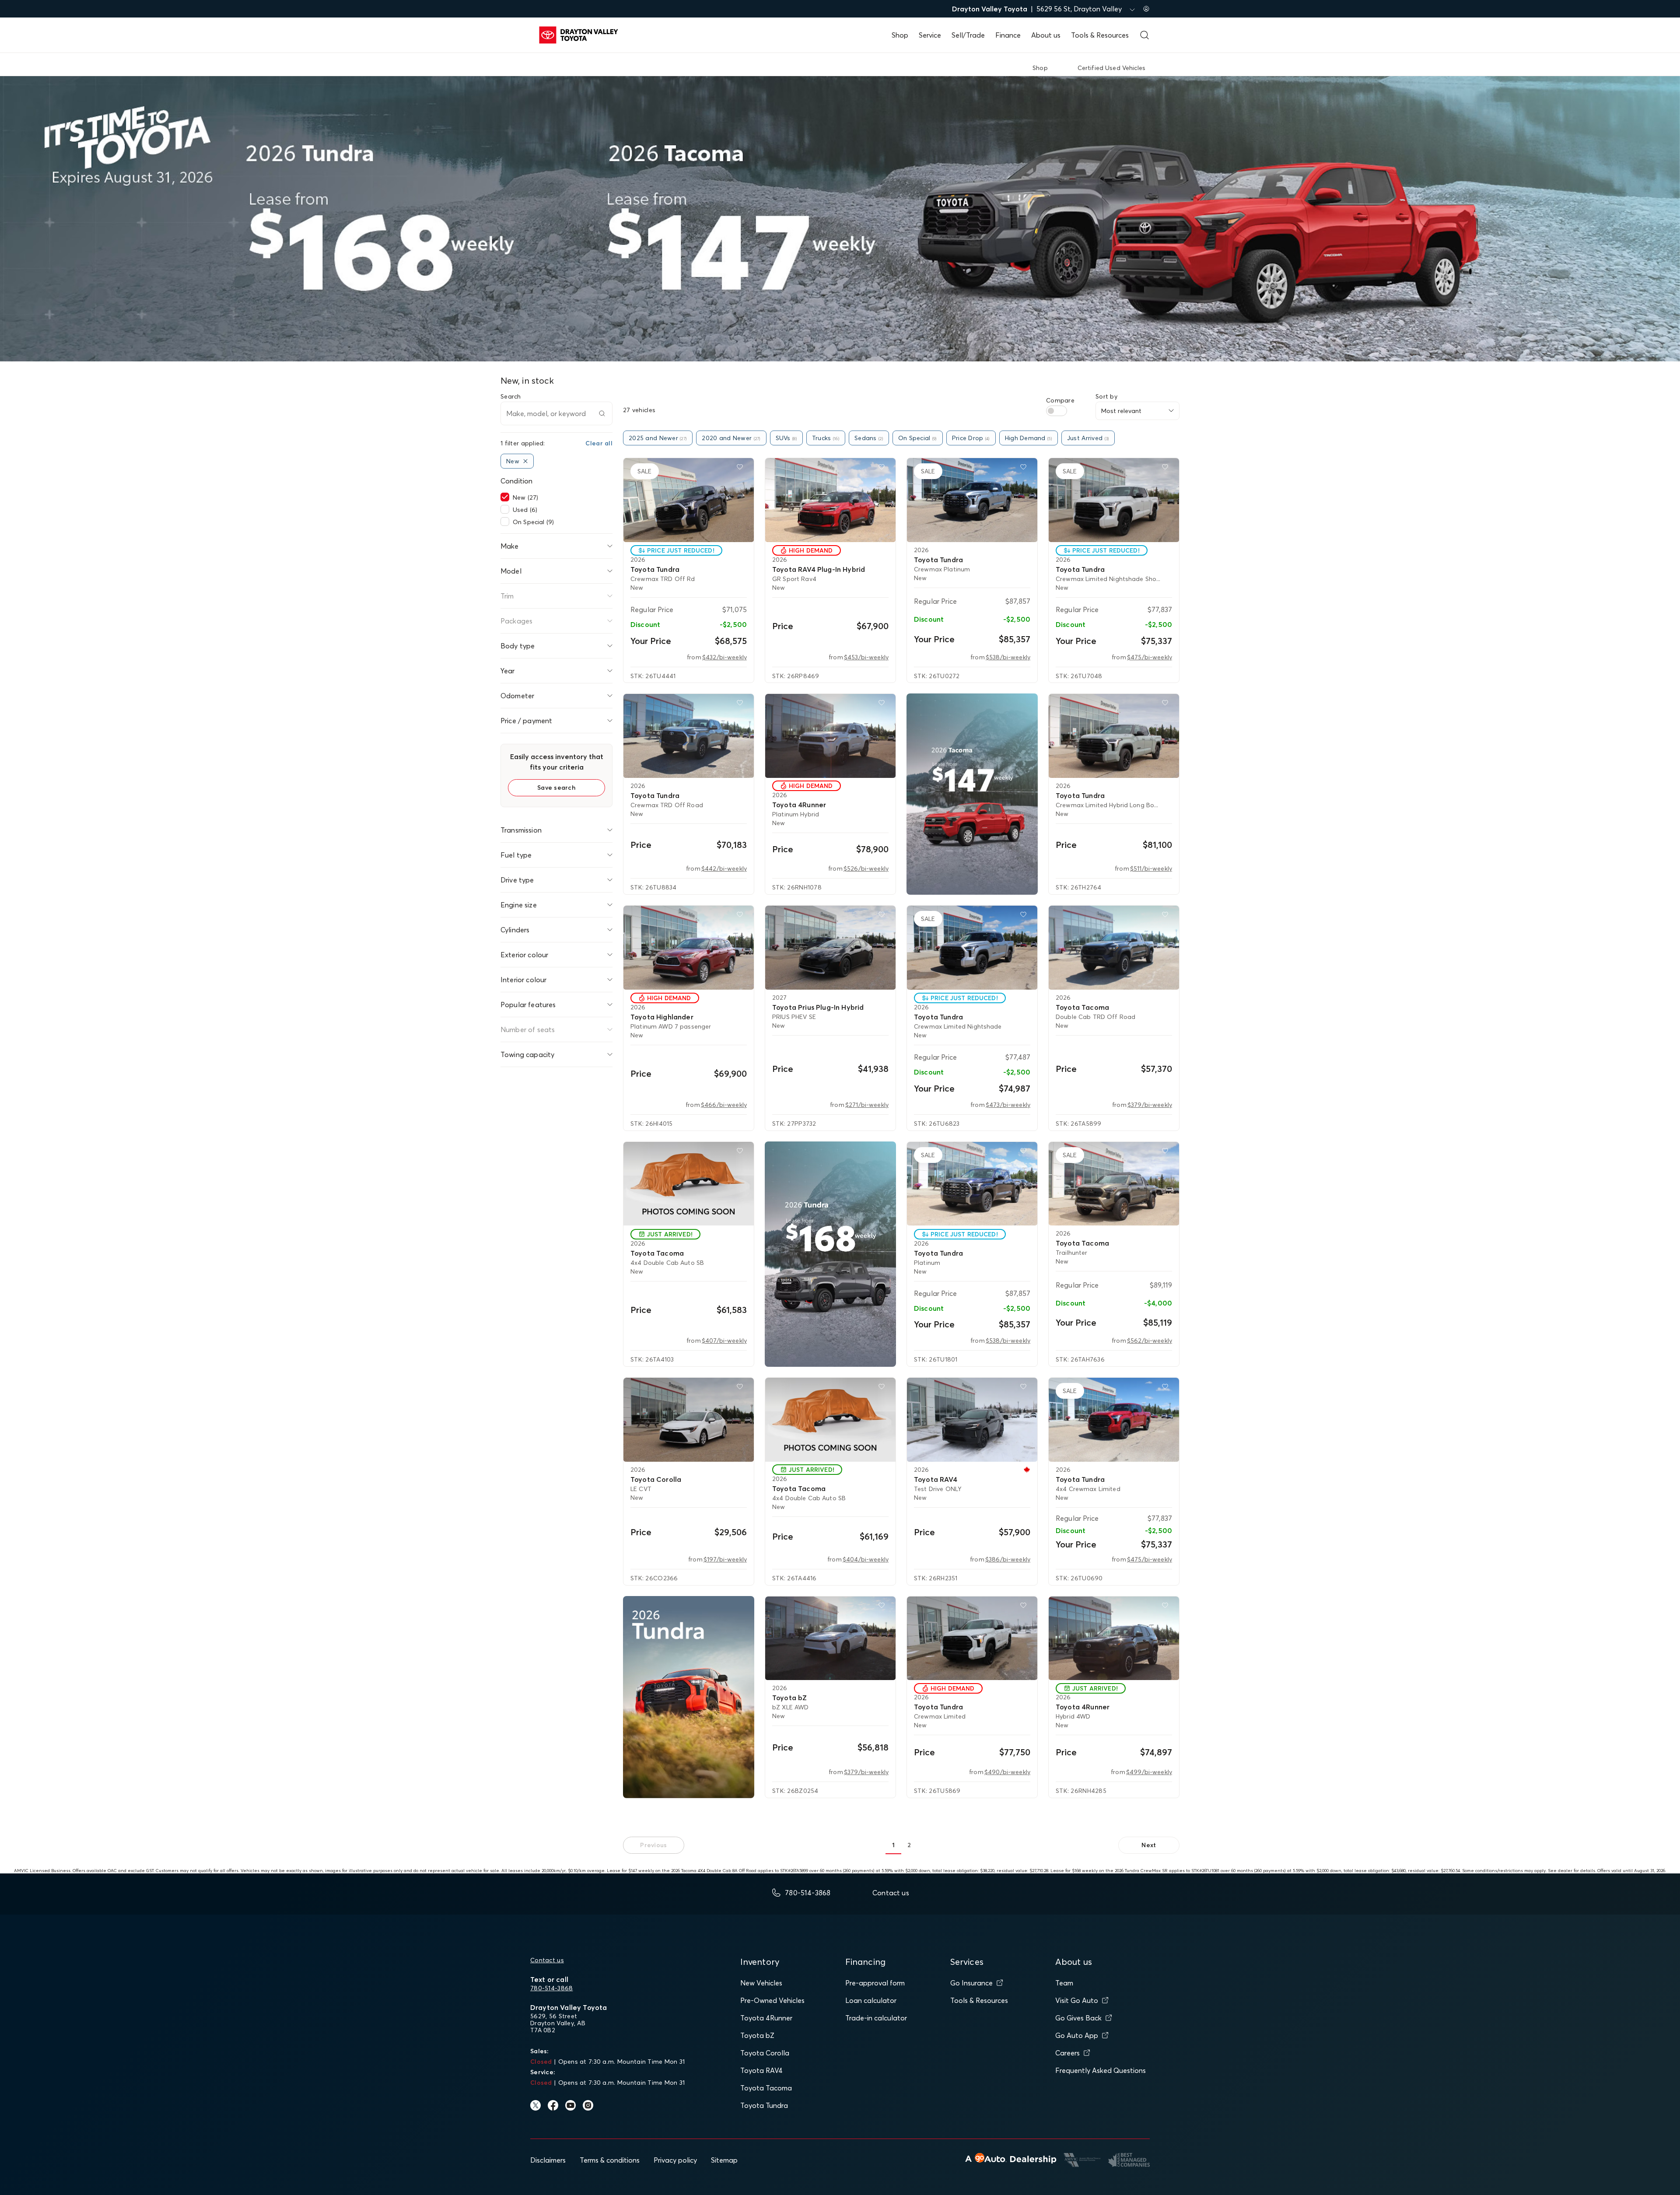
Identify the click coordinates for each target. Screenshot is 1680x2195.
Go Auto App (1077, 2035)
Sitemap (724, 2160)
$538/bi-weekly (1008, 657)
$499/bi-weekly (1149, 1772)
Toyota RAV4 (761, 2070)
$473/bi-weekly (1008, 1105)
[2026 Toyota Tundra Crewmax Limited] (972, 1638)
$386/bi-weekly (1008, 1559)
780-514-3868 (551, 1988)
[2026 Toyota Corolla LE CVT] (689, 1420)
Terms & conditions (610, 2160)
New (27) (525, 497)
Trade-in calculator (876, 2018)
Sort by (1106, 396)
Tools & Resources (1100, 35)
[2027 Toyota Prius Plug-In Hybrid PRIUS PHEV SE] (830, 948)
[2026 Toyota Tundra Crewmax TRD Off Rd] (689, 500)
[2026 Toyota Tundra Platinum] (972, 1184)
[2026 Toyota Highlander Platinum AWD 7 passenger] (689, 948)
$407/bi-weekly (724, 1341)
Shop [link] (1040, 68)
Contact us (547, 1960)
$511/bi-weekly (1151, 868)
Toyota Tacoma (766, 2088)
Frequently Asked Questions (1101, 2070)
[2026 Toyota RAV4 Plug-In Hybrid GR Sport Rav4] (830, 500)
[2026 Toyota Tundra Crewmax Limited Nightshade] (972, 948)
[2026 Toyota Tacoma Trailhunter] (1114, 1184)
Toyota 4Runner (766, 2018)
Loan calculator (871, 2000)
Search (511, 396)
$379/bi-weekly (1150, 1105)
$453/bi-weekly (866, 657)
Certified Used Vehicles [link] (1111, 68)
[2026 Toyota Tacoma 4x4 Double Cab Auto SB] (689, 1184)
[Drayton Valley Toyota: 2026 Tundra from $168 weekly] (830, 1254)
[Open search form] (1144, 35)
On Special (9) (533, 522)
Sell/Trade (968, 35)
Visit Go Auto (1077, 2000)
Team (1064, 1983)
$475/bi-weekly (1150, 657)
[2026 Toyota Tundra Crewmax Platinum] (972, 500)
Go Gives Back (1078, 2018)
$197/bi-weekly (725, 1559)
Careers (1067, 2053)
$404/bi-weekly (866, 1559)
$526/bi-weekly (866, 868)
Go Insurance (971, 1983)
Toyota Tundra (764, 2105)
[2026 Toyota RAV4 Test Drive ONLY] (972, 1420)
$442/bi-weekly (724, 868)
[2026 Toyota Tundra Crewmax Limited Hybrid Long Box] (1114, 736)
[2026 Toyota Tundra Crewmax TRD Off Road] (689, 736)
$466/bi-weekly (724, 1105)
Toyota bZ (757, 2035)
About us (1046, 35)
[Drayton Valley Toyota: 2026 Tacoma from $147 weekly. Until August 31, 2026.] (972, 794)
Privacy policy (675, 2160)
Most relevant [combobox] (1121, 411)
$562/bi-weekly (1150, 1341)
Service (930, 35)
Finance (1008, 35)
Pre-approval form (875, 1983)
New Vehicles (761, 1983)
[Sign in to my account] (1146, 9)
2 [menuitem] (909, 1845)
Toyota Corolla (765, 2053)
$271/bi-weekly (867, 1105)
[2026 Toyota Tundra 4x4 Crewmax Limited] (1114, 1420)
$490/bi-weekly (1007, 1772)
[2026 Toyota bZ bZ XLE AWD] (830, 1638)
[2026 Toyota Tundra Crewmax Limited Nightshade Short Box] (1114, 500)
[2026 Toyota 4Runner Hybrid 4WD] (1114, 1638)
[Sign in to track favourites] (742, 469)
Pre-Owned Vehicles (772, 2000)
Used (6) (525, 510)
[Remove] (525, 461)
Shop (900, 35)
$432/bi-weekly (724, 657)
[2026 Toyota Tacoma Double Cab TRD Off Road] (1114, 948)
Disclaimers (548, 2160)
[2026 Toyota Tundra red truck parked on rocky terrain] (689, 1697)
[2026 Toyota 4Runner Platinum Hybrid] (830, 736)
